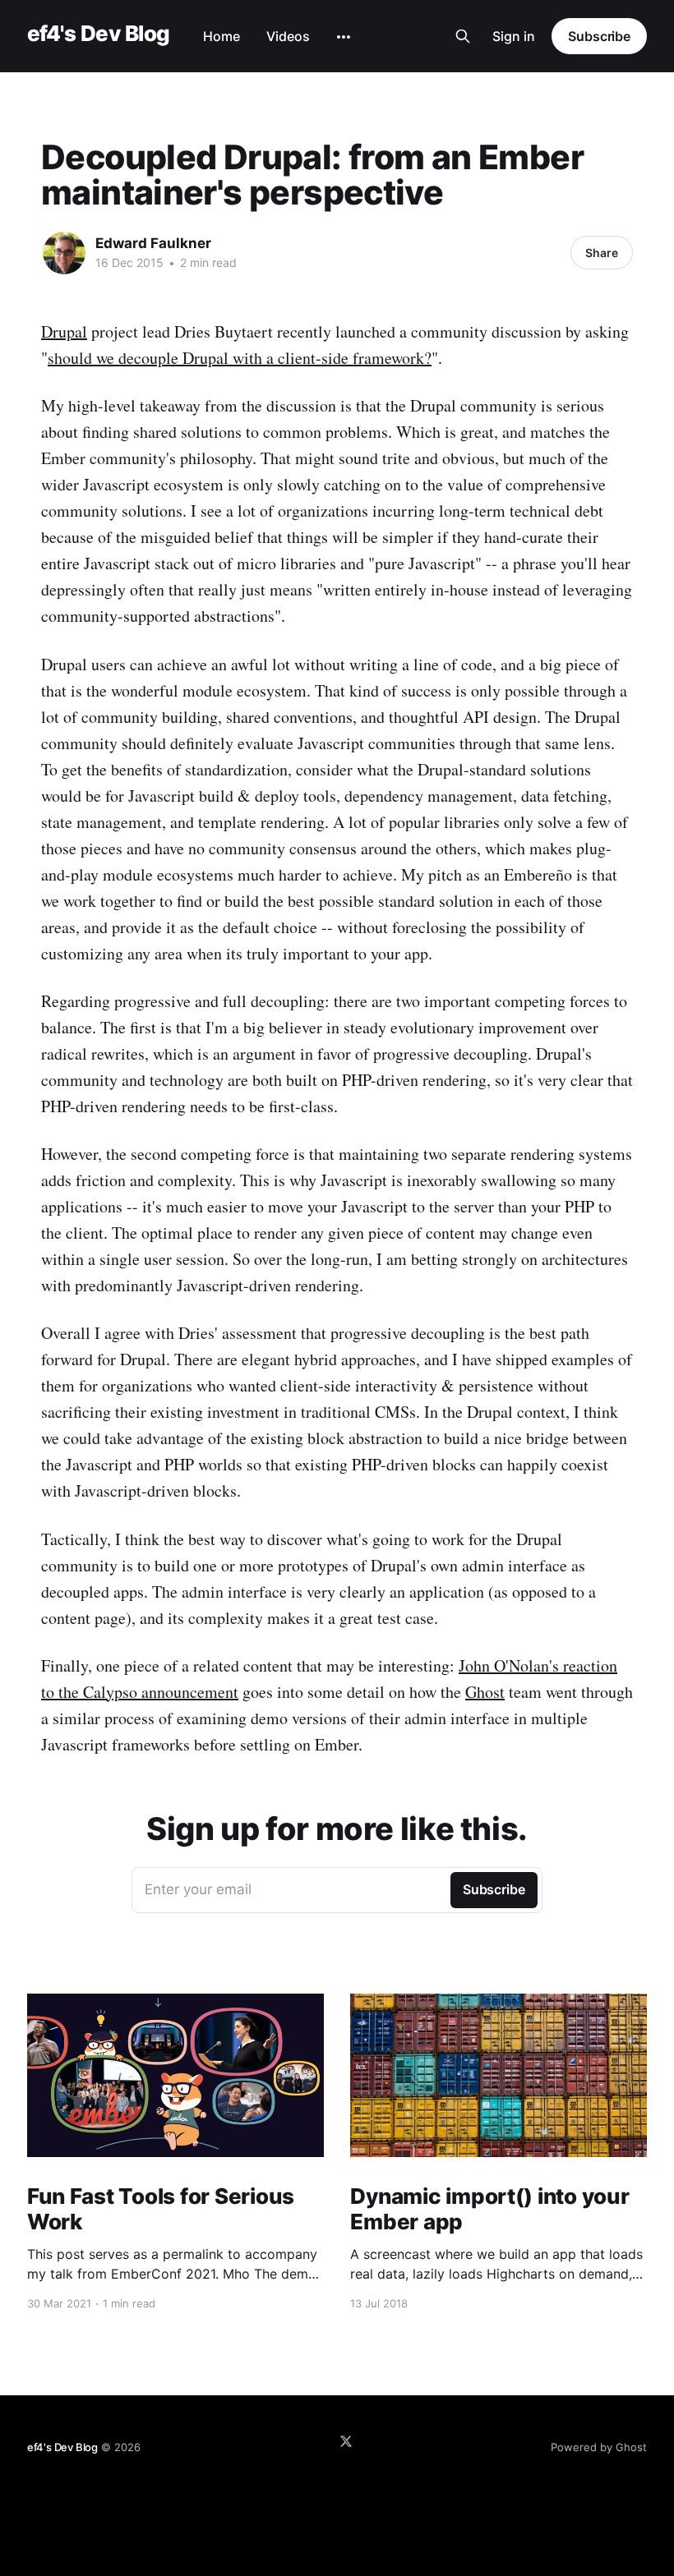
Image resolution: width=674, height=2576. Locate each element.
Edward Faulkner (153, 243)
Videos (288, 36)
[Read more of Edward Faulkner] (64, 253)
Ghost (485, 1692)
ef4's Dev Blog (99, 34)
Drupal (64, 331)
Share (602, 253)
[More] (344, 37)
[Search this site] (463, 36)
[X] (346, 2441)
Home (222, 36)
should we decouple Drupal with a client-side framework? (240, 358)
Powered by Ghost (599, 2447)
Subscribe (599, 36)
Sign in (514, 36)
